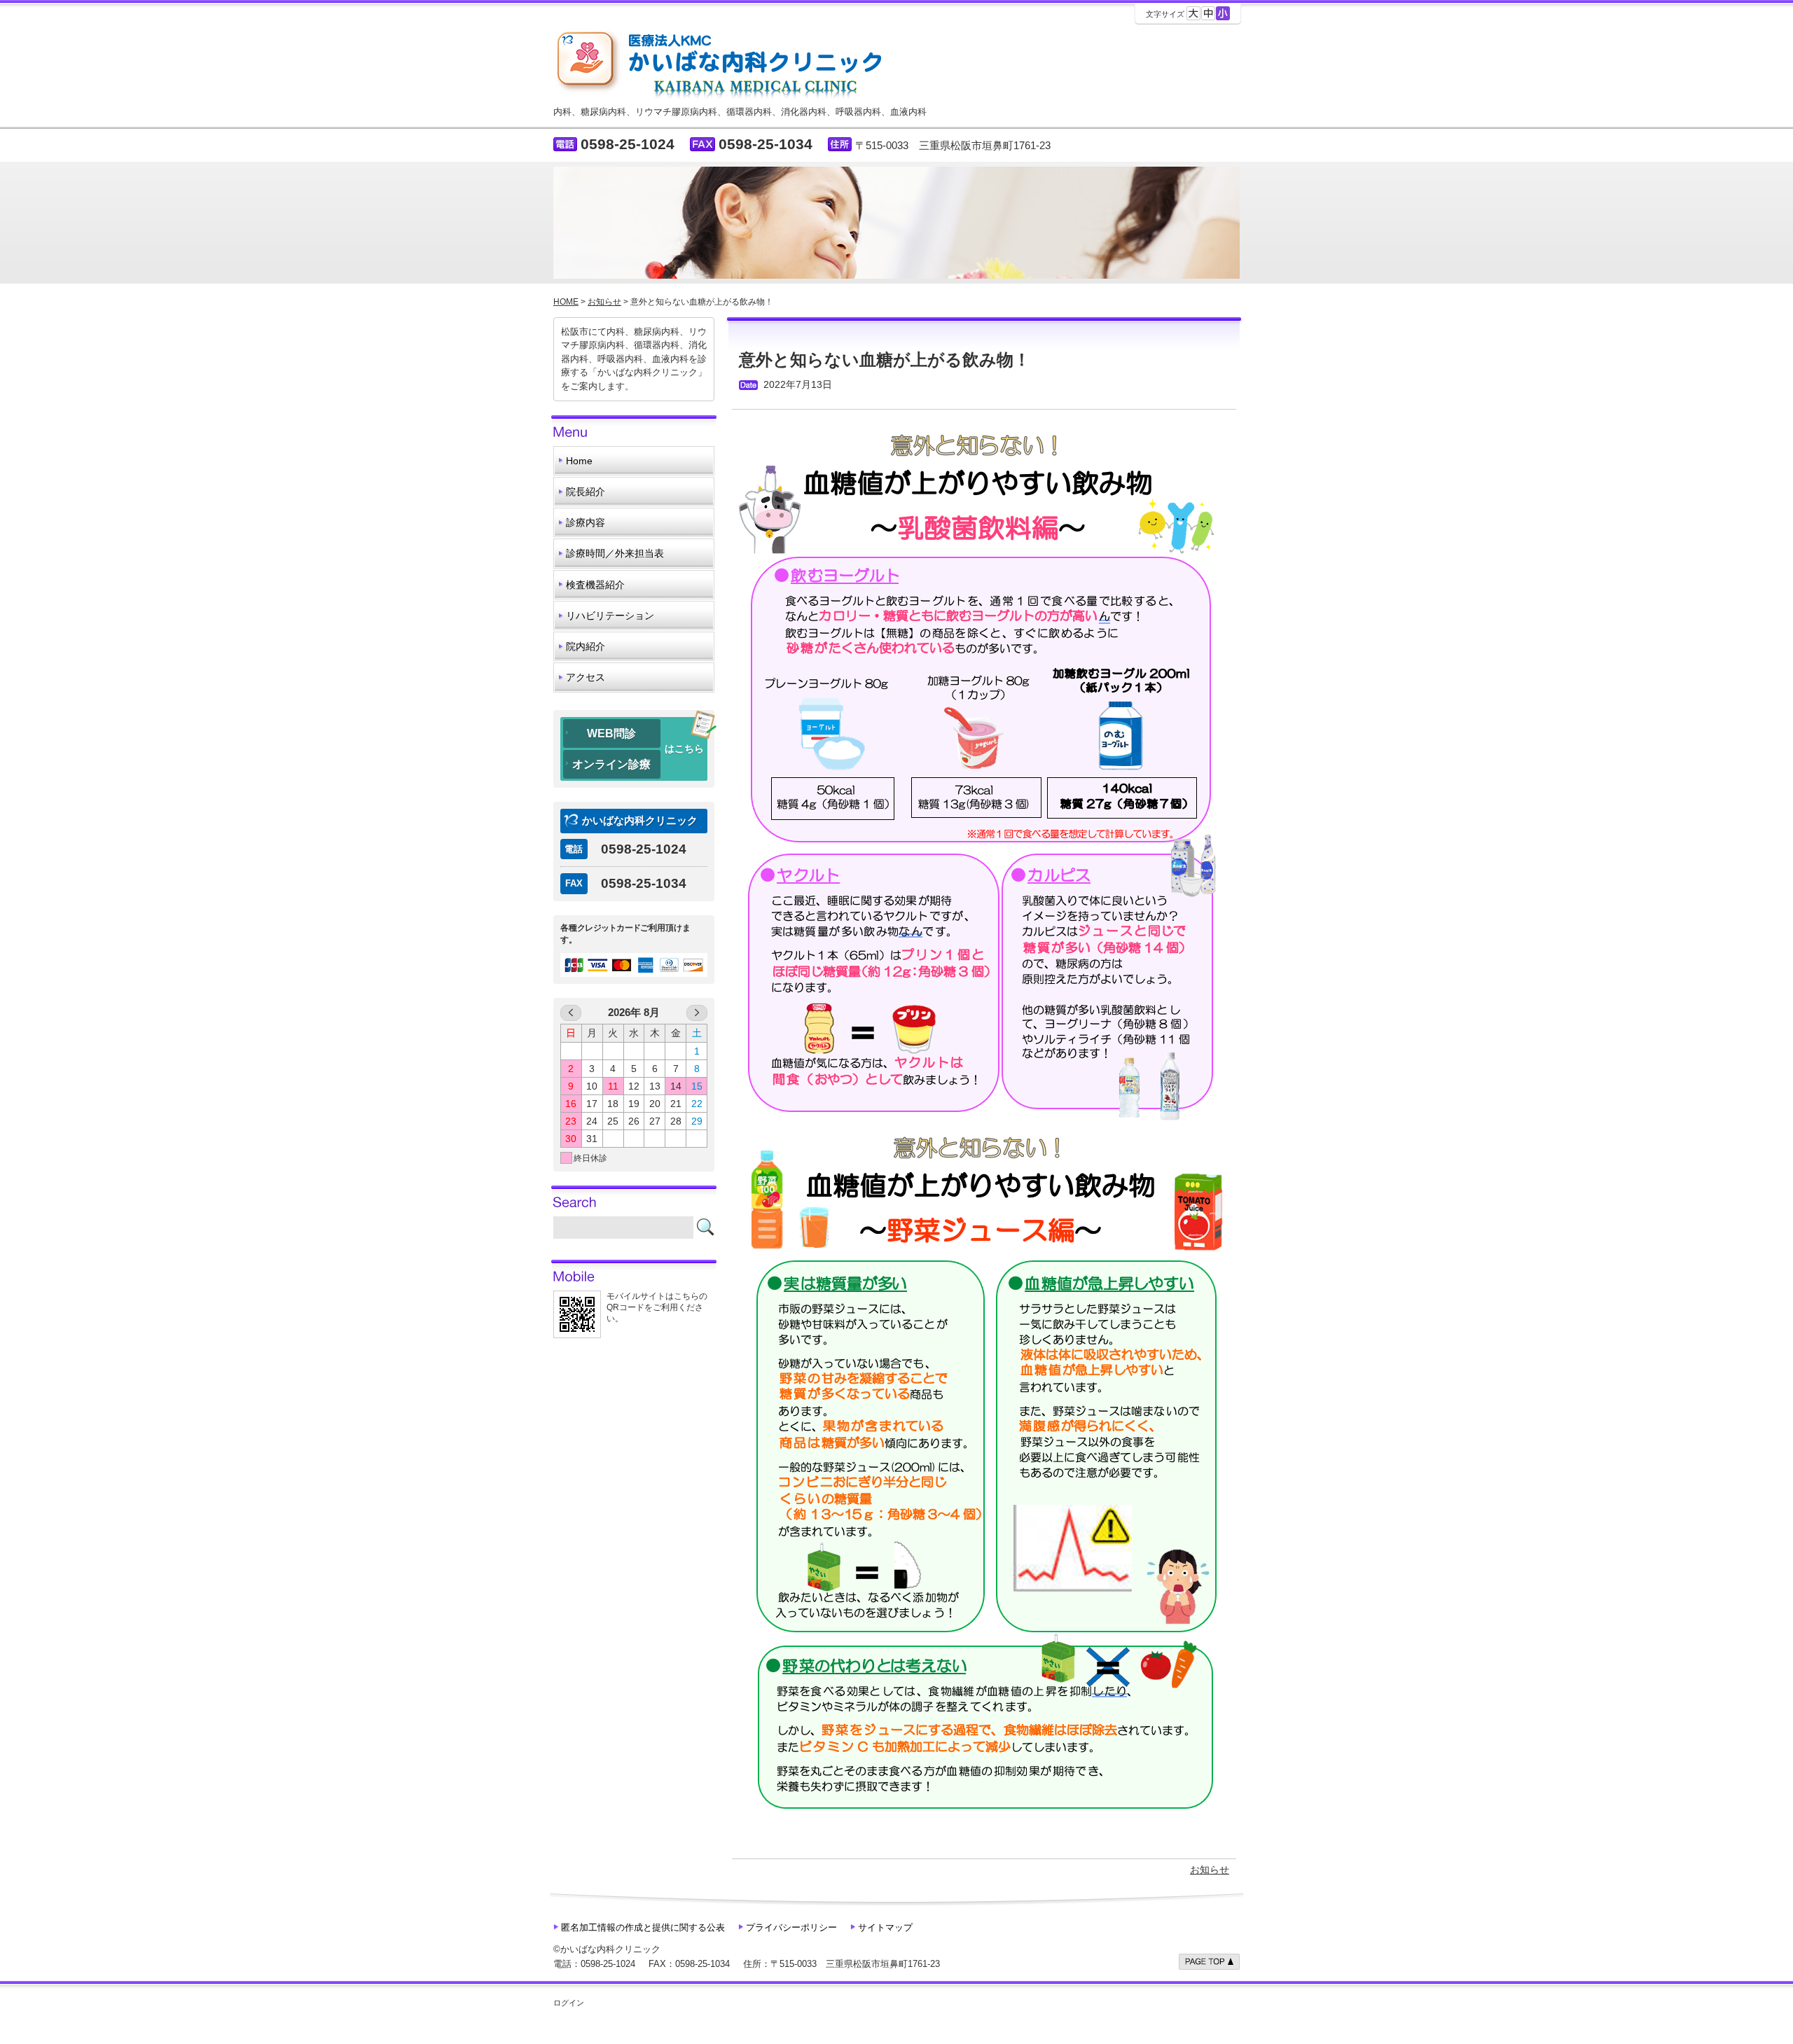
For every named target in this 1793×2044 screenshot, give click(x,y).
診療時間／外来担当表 (615, 553)
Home (579, 461)
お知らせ (1210, 1870)
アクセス (586, 677)
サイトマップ (885, 1927)
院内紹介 (586, 646)
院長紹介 (586, 492)
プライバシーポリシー (791, 1927)
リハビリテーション (610, 616)
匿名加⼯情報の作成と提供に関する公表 (643, 1927)
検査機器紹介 (595, 585)
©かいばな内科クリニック (607, 1949)
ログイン (569, 2003)
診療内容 (586, 522)
